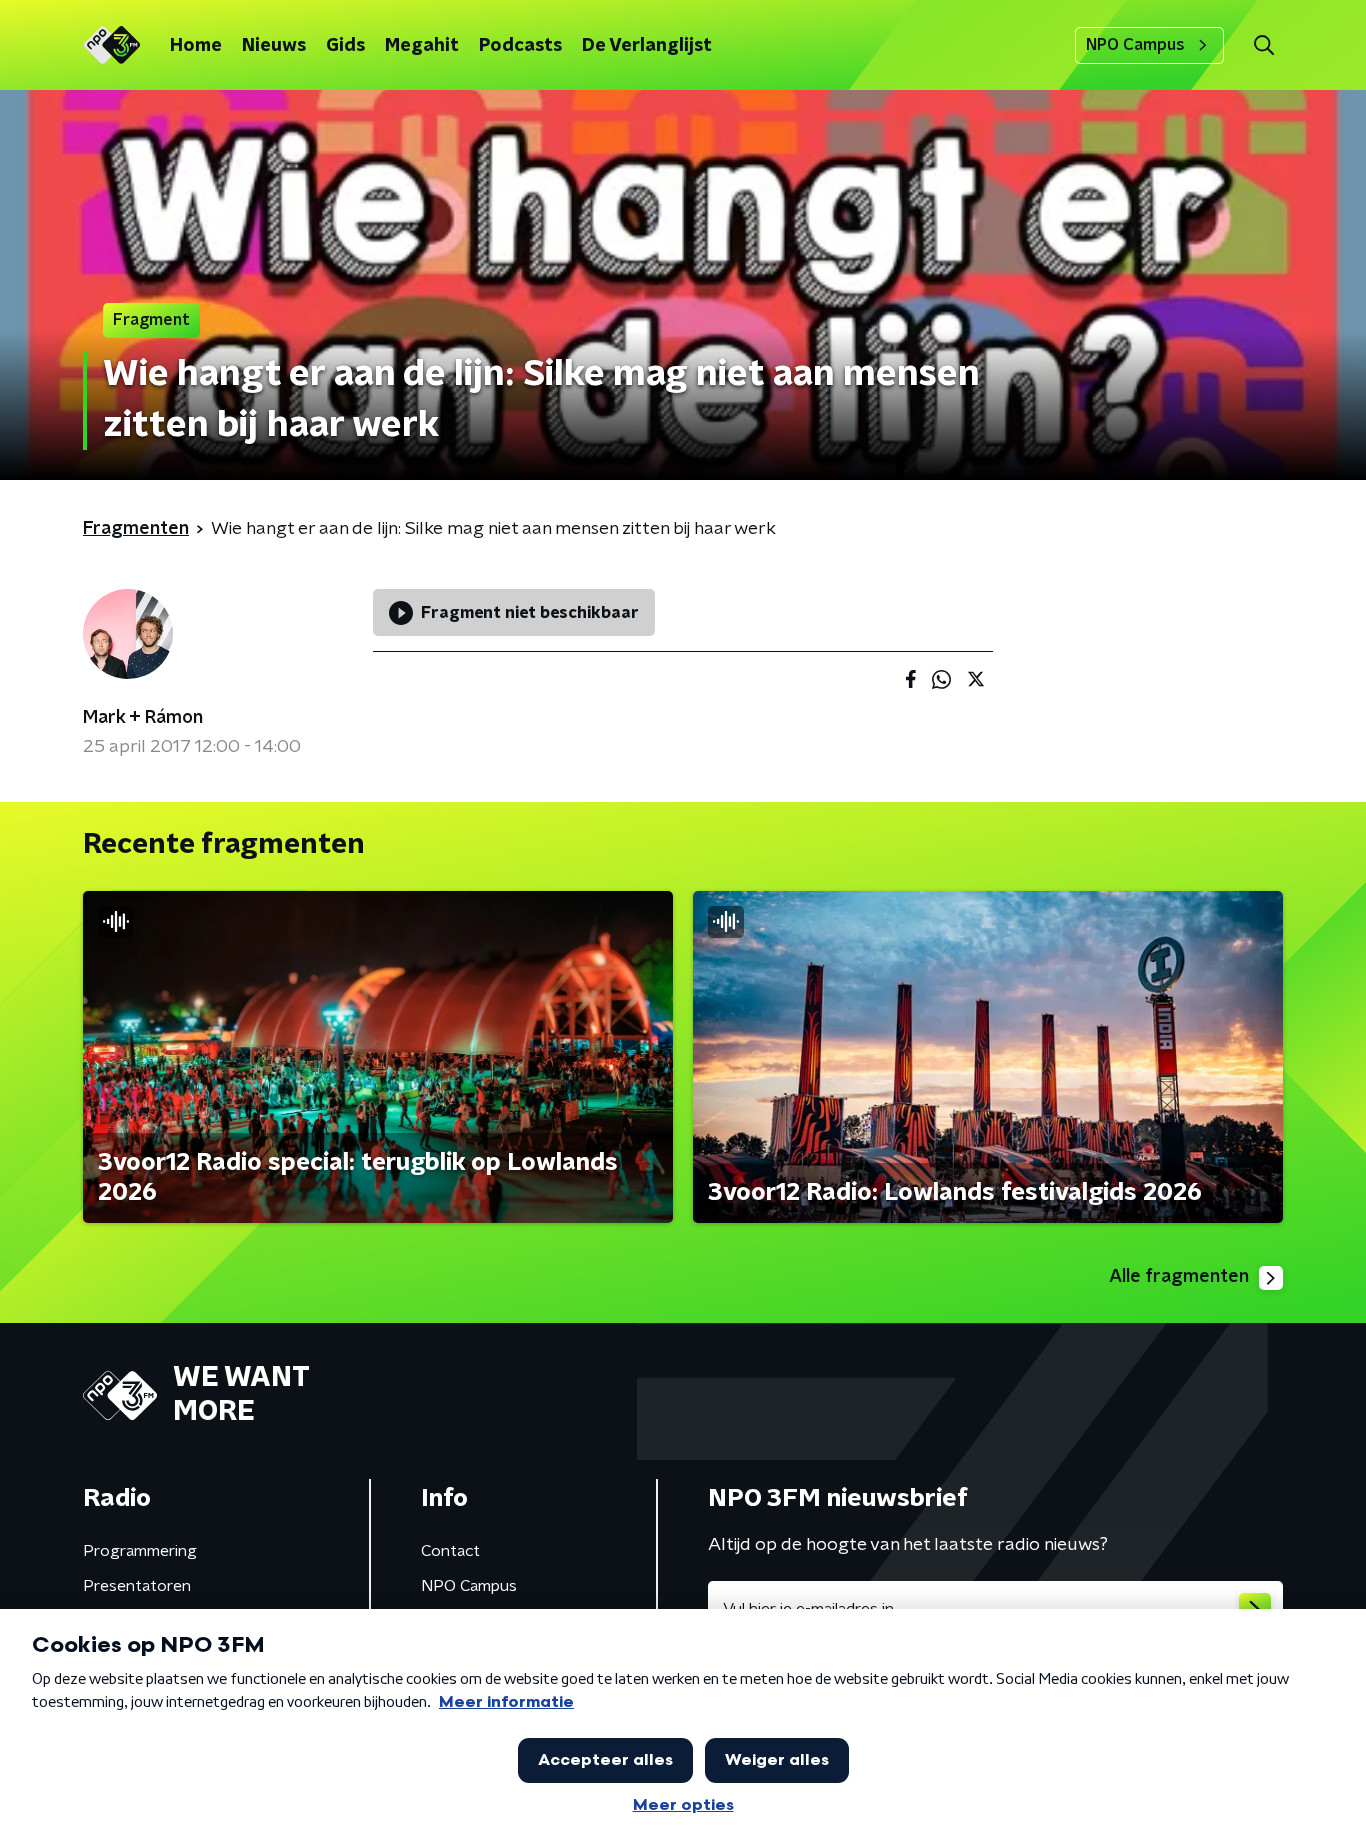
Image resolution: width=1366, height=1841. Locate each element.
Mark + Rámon (143, 718)
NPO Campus (1135, 45)
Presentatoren (137, 1586)
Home (196, 46)
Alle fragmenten (1179, 1277)
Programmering (140, 1551)
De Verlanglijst (647, 46)
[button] (1263, 45)
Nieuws (274, 46)
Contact (450, 1551)
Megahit (422, 46)
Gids (345, 46)
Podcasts (520, 46)
